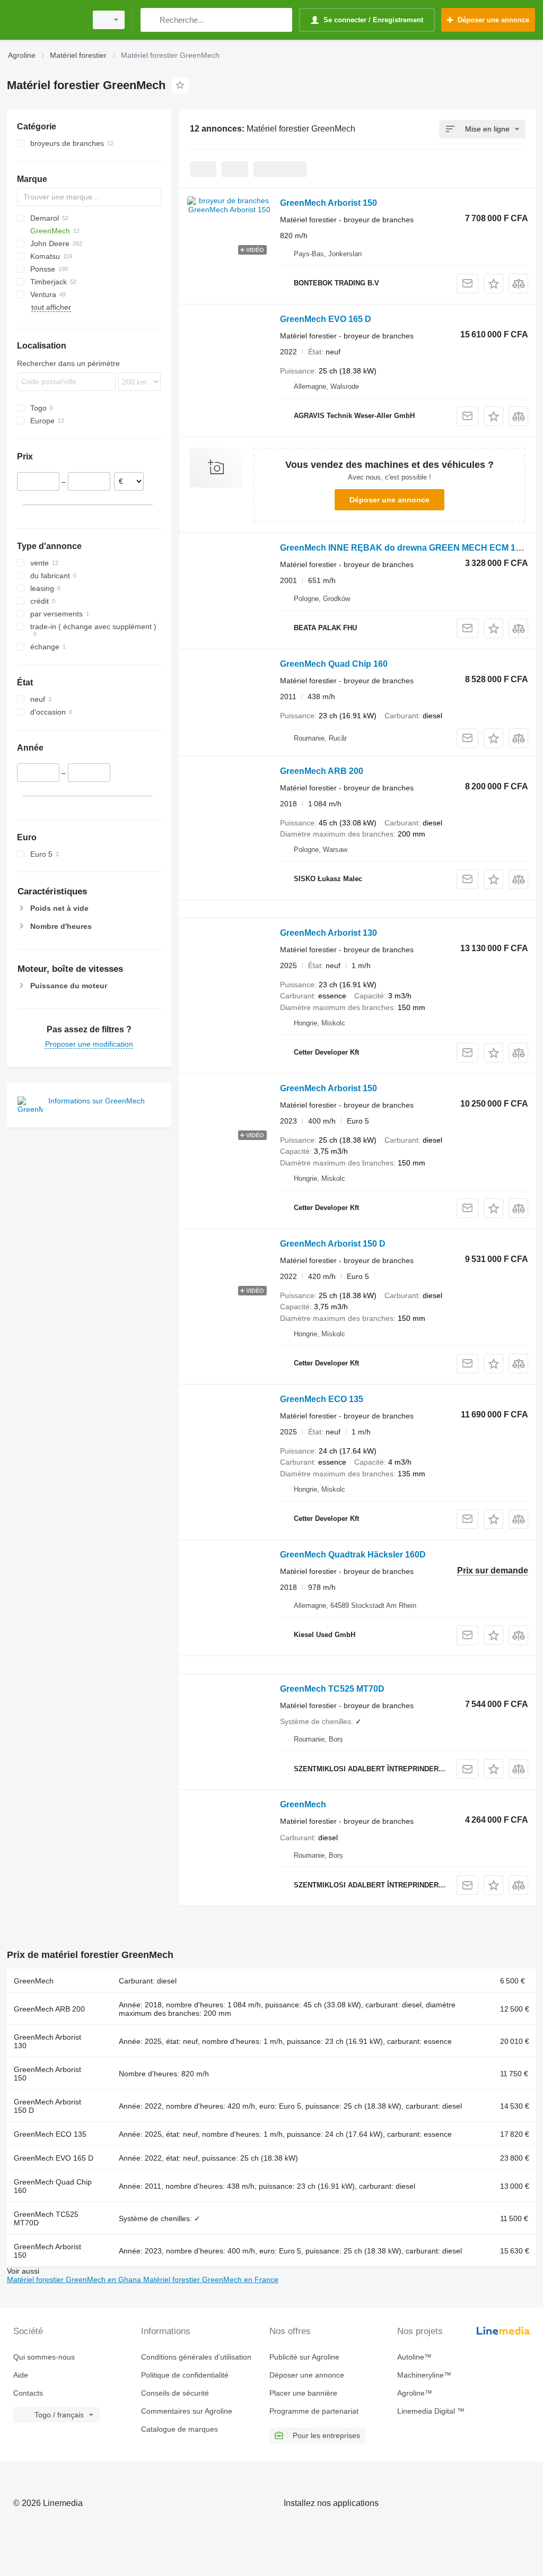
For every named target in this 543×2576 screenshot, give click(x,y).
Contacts (28, 2393)
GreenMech (303, 1804)
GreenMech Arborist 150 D (333, 1244)
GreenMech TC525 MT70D (332, 1689)
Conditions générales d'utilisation (196, 2357)
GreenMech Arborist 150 (329, 203)
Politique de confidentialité (185, 2375)
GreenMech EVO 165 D (326, 319)
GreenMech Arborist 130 (329, 933)
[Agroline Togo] (45, 20)
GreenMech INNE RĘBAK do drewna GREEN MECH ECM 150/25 (408, 548)
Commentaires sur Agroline (187, 2411)
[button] (493, 284)
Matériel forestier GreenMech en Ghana (75, 2279)
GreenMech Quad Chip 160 (334, 664)
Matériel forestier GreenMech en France (211, 2279)
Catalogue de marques (179, 2429)
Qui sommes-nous (44, 2357)
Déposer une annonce (389, 500)
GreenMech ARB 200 (322, 771)
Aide (21, 2375)
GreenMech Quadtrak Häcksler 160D (353, 1555)
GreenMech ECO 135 (322, 1399)
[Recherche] (151, 20)
